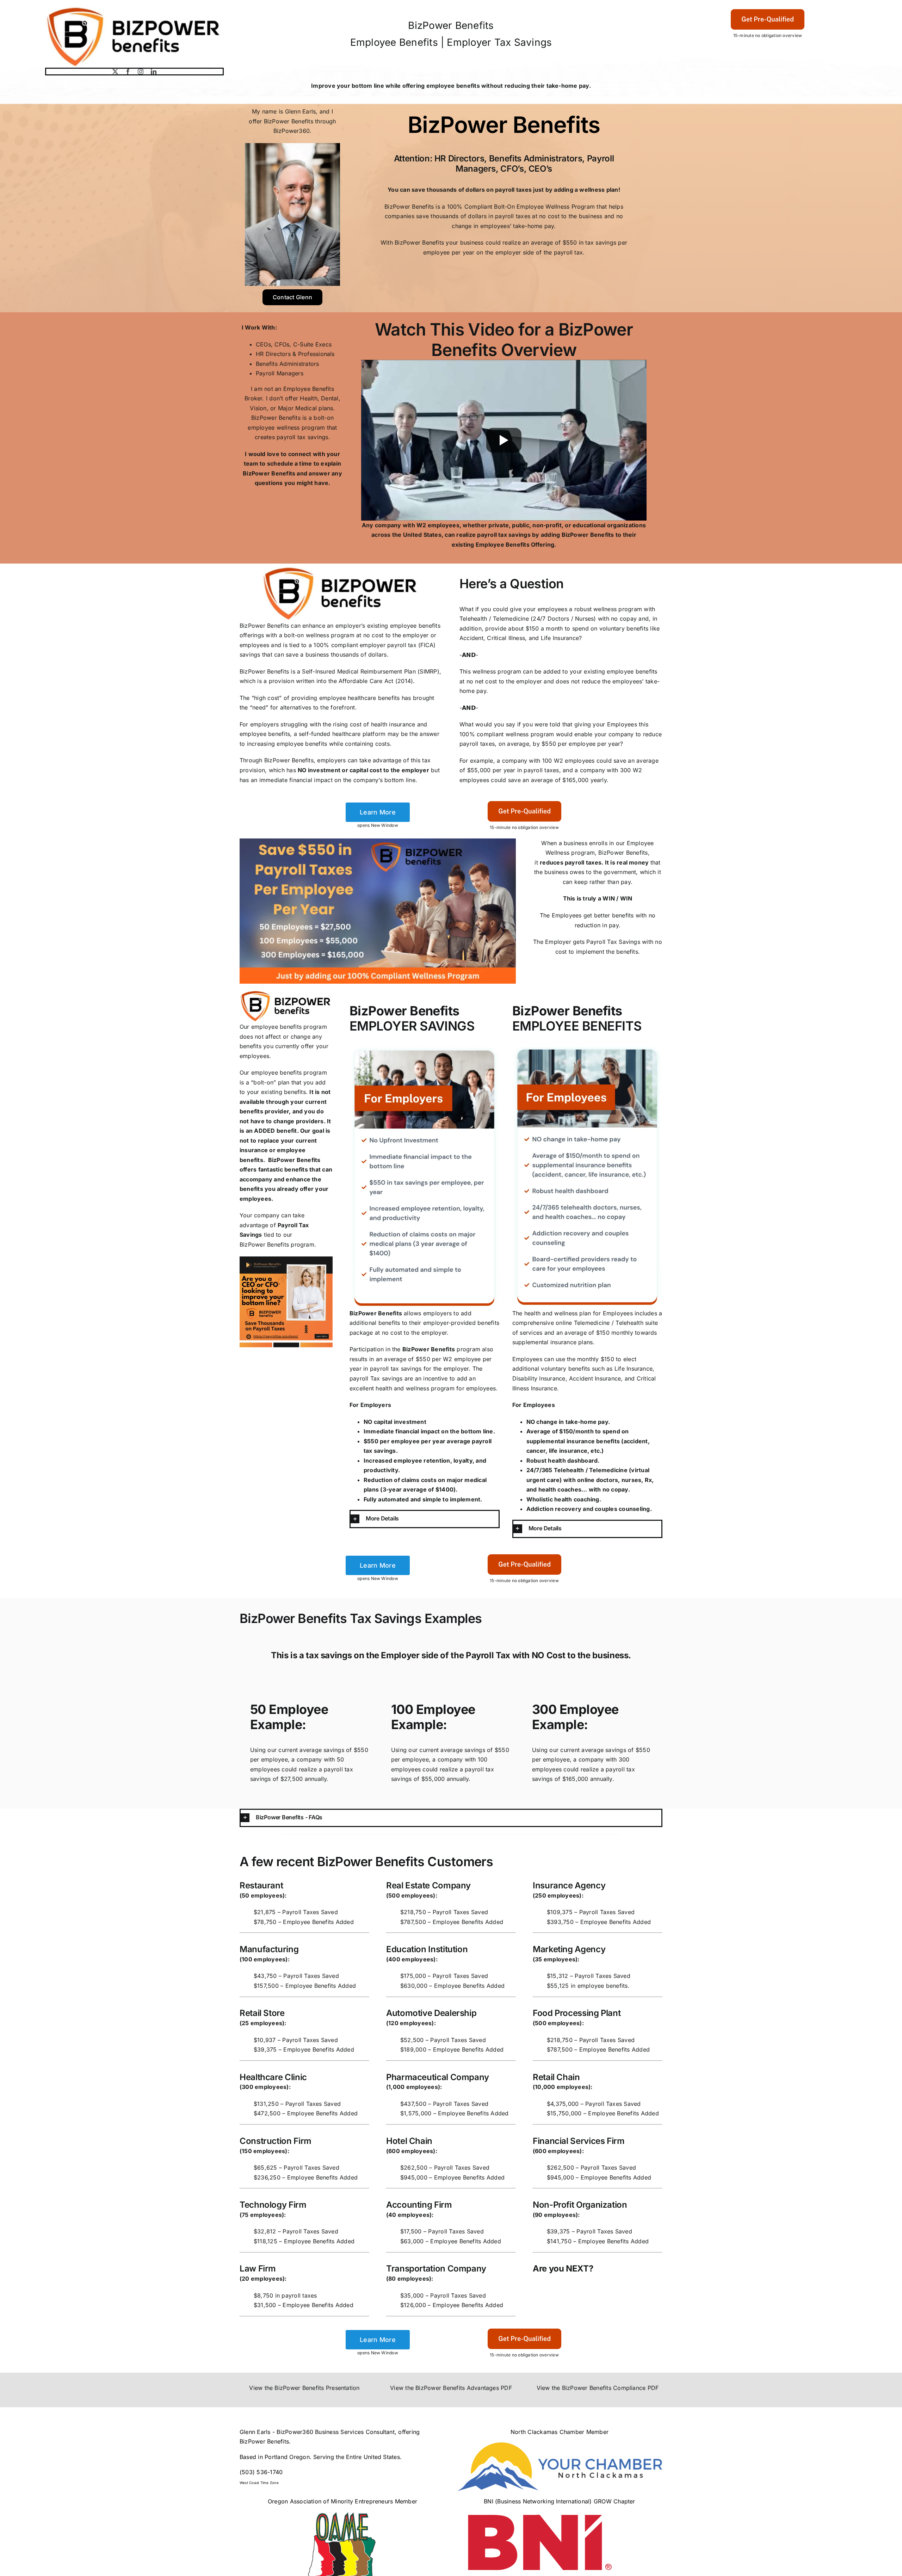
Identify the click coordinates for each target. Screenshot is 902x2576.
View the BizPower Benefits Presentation (304, 2388)
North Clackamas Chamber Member (560, 2432)
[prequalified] (768, 10)
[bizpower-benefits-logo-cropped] (134, 10)
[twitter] (115, 72)
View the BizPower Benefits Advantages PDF (451, 2388)
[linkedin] (154, 72)
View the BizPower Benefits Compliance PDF (598, 2388)
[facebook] (128, 72)
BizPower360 (292, 131)
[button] (425, 1519)
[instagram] (141, 72)
